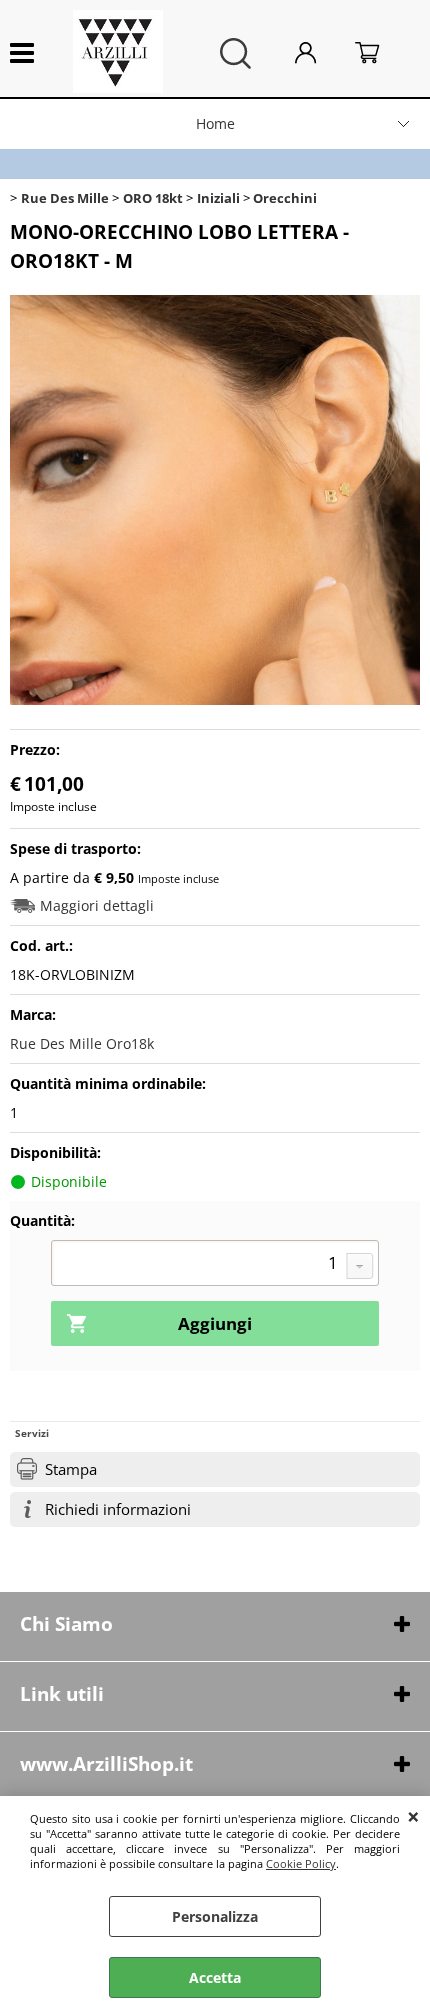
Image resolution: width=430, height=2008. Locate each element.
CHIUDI (413, 1816)
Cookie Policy (301, 1863)
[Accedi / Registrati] (320, 53)
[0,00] (382, 53)
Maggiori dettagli (97, 905)
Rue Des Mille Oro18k (82, 1043)
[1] (215, 1265)
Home (215, 123)
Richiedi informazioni (118, 1509)
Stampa (71, 1469)
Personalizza (215, 1916)
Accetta (215, 1977)
